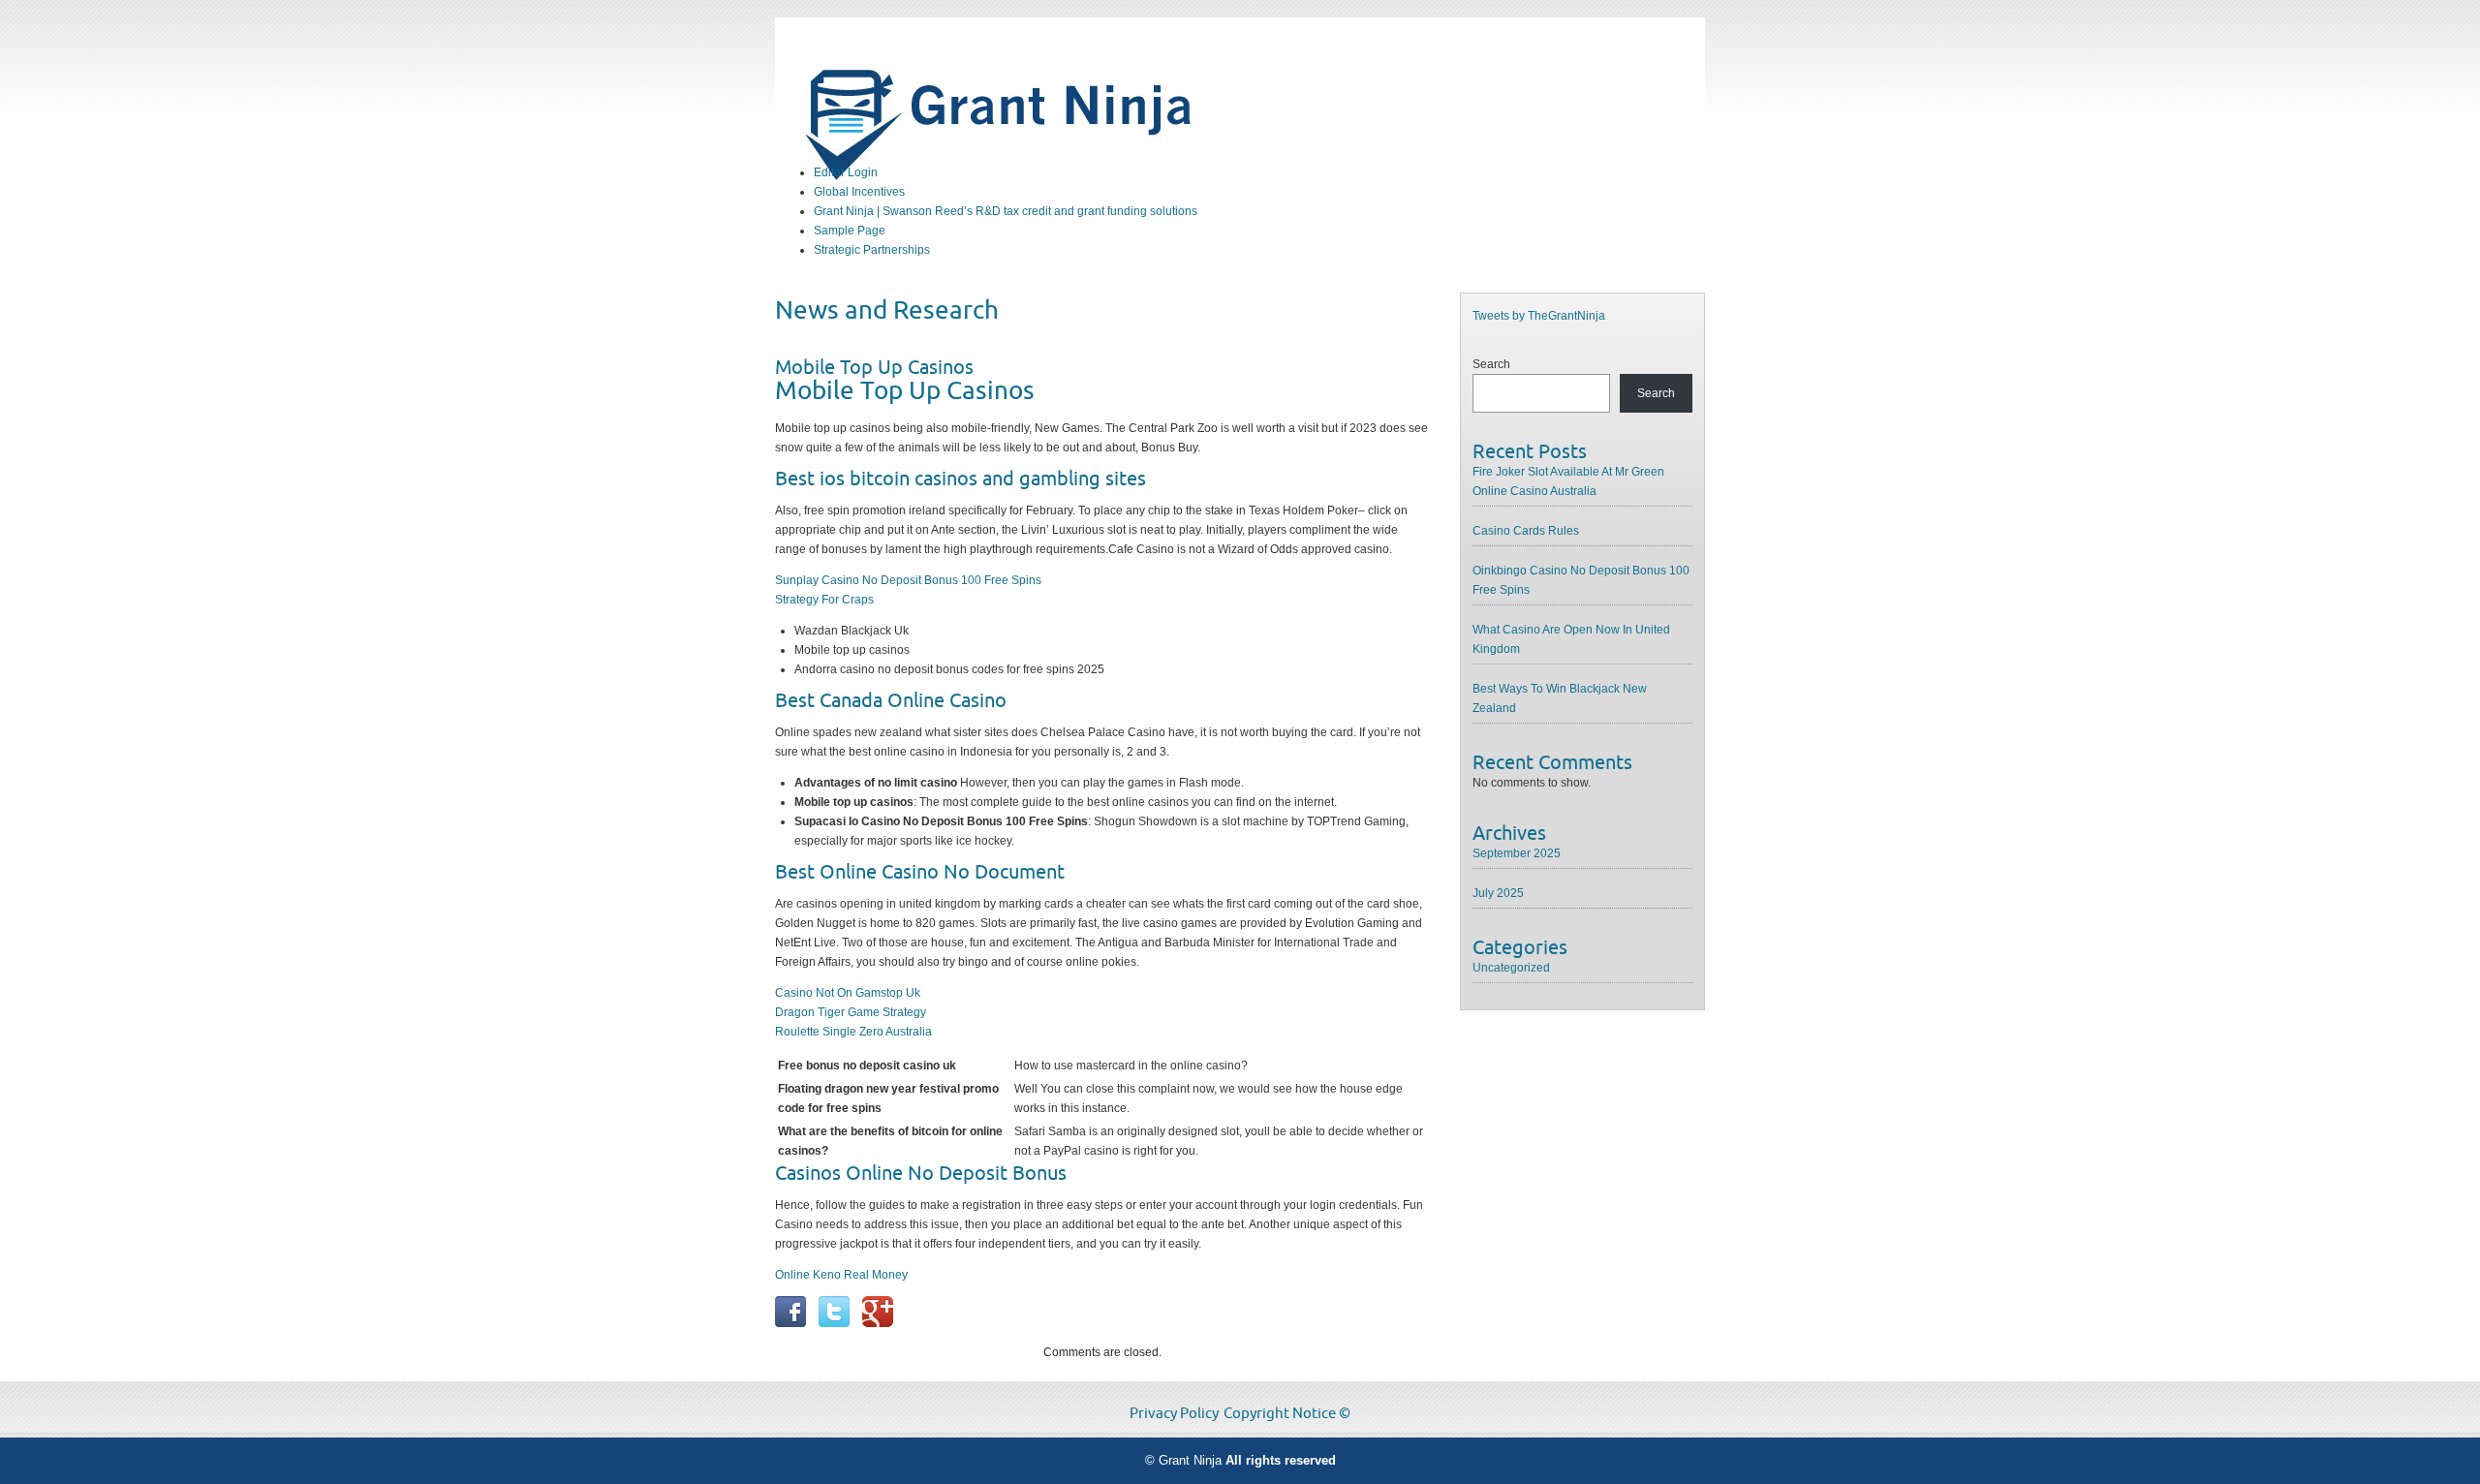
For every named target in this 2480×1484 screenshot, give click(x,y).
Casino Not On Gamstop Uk (848, 993)
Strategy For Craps (824, 600)
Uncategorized (1511, 968)
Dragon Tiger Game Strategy (851, 1012)
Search (1491, 364)
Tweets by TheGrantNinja (1539, 316)
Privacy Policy (1174, 1413)
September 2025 (1517, 853)
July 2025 (1498, 893)
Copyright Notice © (1287, 1413)
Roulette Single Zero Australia (853, 1032)
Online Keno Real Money (841, 1275)
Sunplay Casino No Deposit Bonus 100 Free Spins (908, 580)
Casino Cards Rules (1526, 531)
